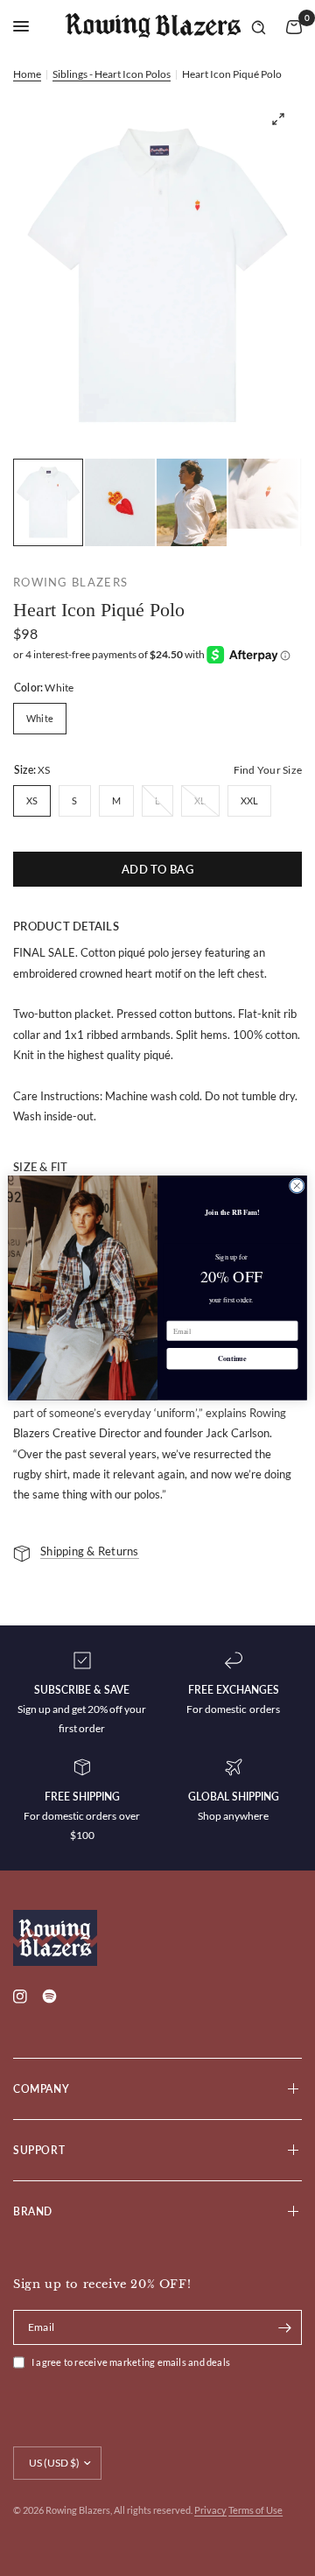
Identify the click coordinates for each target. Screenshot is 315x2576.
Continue (232, 1359)
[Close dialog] (297, 1186)
